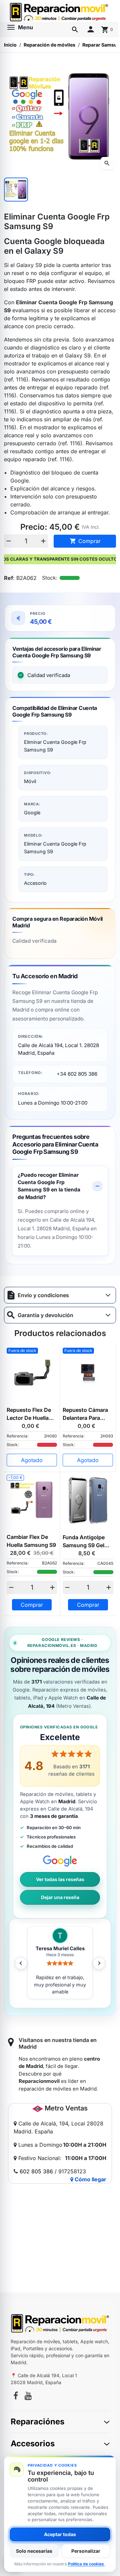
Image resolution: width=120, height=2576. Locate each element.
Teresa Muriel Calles (60, 1949)
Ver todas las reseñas (60, 1879)
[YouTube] (28, 2397)
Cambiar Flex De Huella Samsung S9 (31, 1541)
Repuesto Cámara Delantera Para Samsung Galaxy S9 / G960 (85, 1414)
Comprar (85, 541)
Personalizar (86, 2551)
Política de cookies (86, 2564)
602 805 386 (36, 2171)
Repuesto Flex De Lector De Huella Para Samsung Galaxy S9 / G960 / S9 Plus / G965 (30, 1414)
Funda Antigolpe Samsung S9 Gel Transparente (84, 1542)
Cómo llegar (90, 2179)
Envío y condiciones (43, 1295)
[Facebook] (16, 2397)
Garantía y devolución (45, 1315)
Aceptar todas (60, 2534)
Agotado (32, 1460)
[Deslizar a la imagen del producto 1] (16, 190)
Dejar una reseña (60, 1897)
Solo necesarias (34, 2551)
